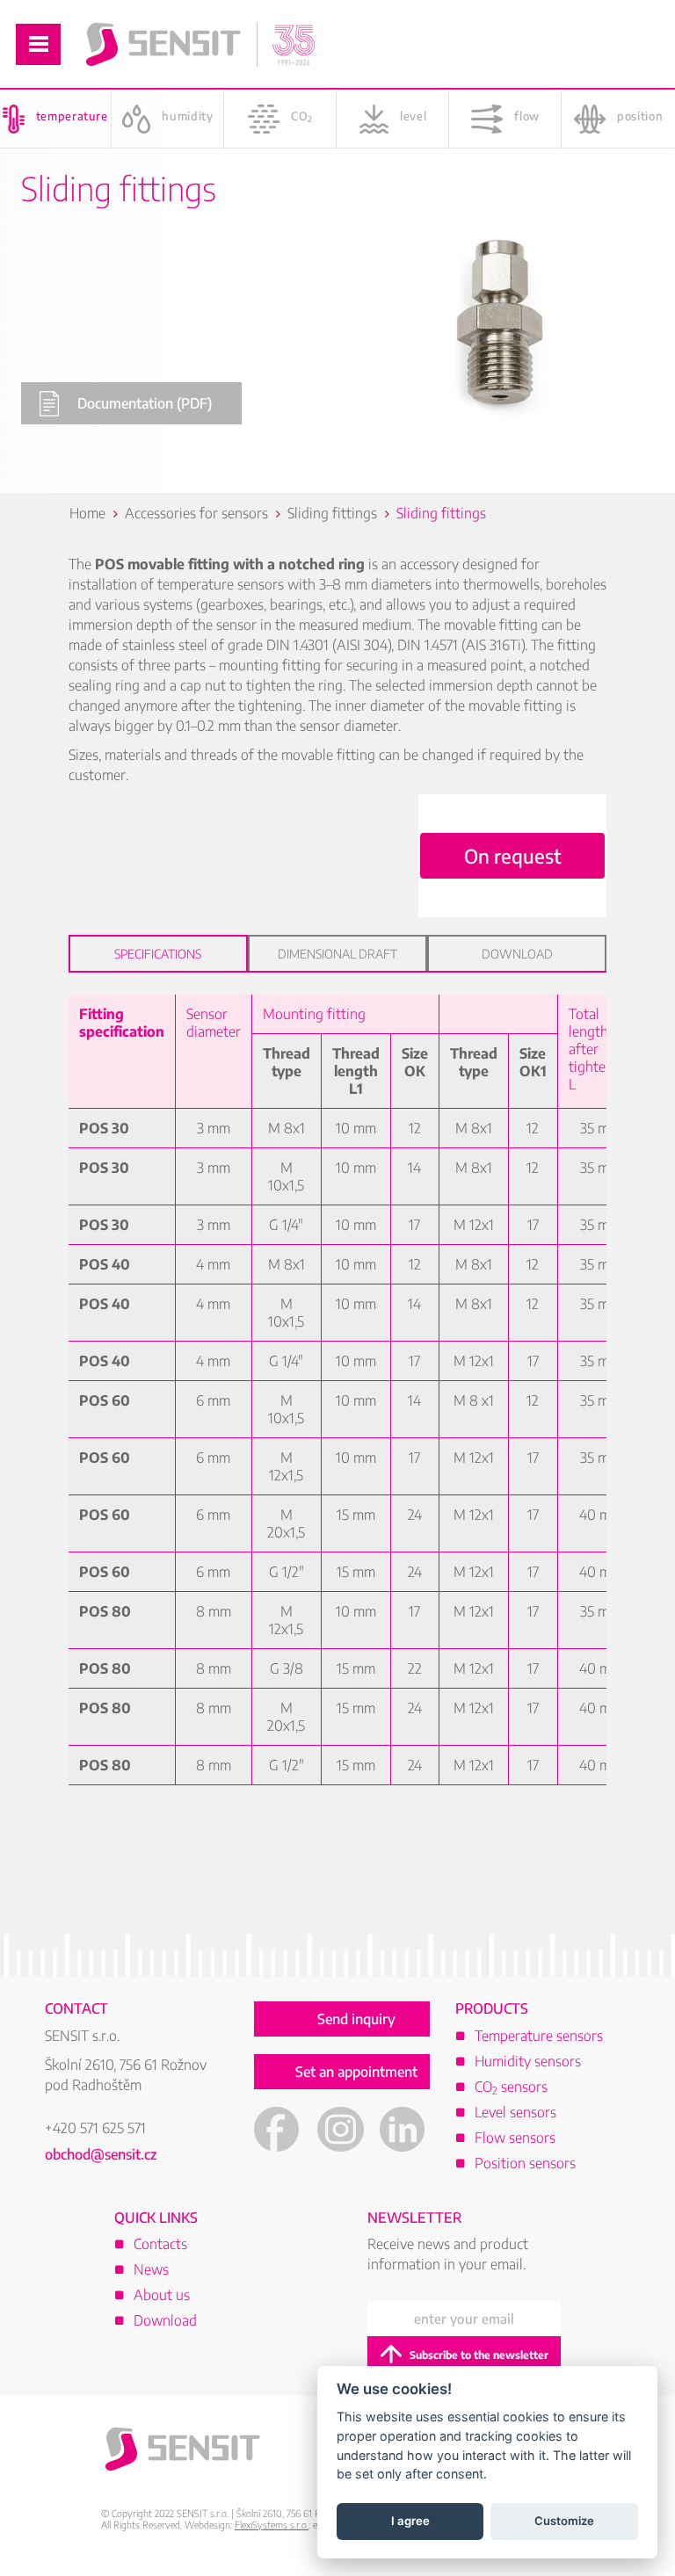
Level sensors (515, 2112)
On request (513, 856)
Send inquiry (356, 2019)
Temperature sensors (539, 2036)
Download (517, 954)
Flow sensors (515, 2138)
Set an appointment (356, 2072)
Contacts (160, 2244)
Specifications (158, 954)
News (151, 2269)
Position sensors (525, 2163)
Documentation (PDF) (145, 403)
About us (162, 2295)
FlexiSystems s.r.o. (272, 2525)
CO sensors (511, 2087)
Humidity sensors (528, 2061)
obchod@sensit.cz (101, 2154)
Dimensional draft (337, 954)
